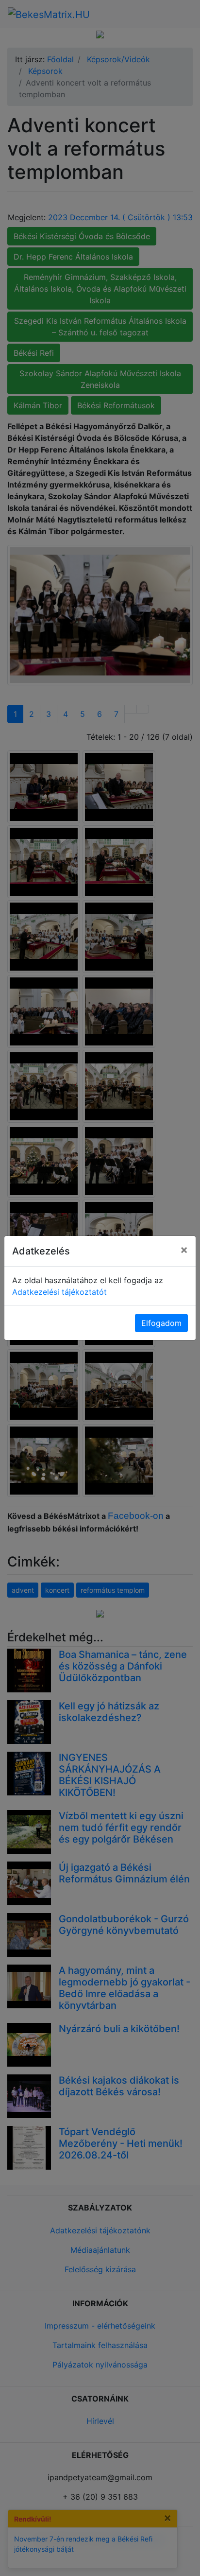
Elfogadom (161, 1323)
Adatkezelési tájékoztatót (59, 1292)
